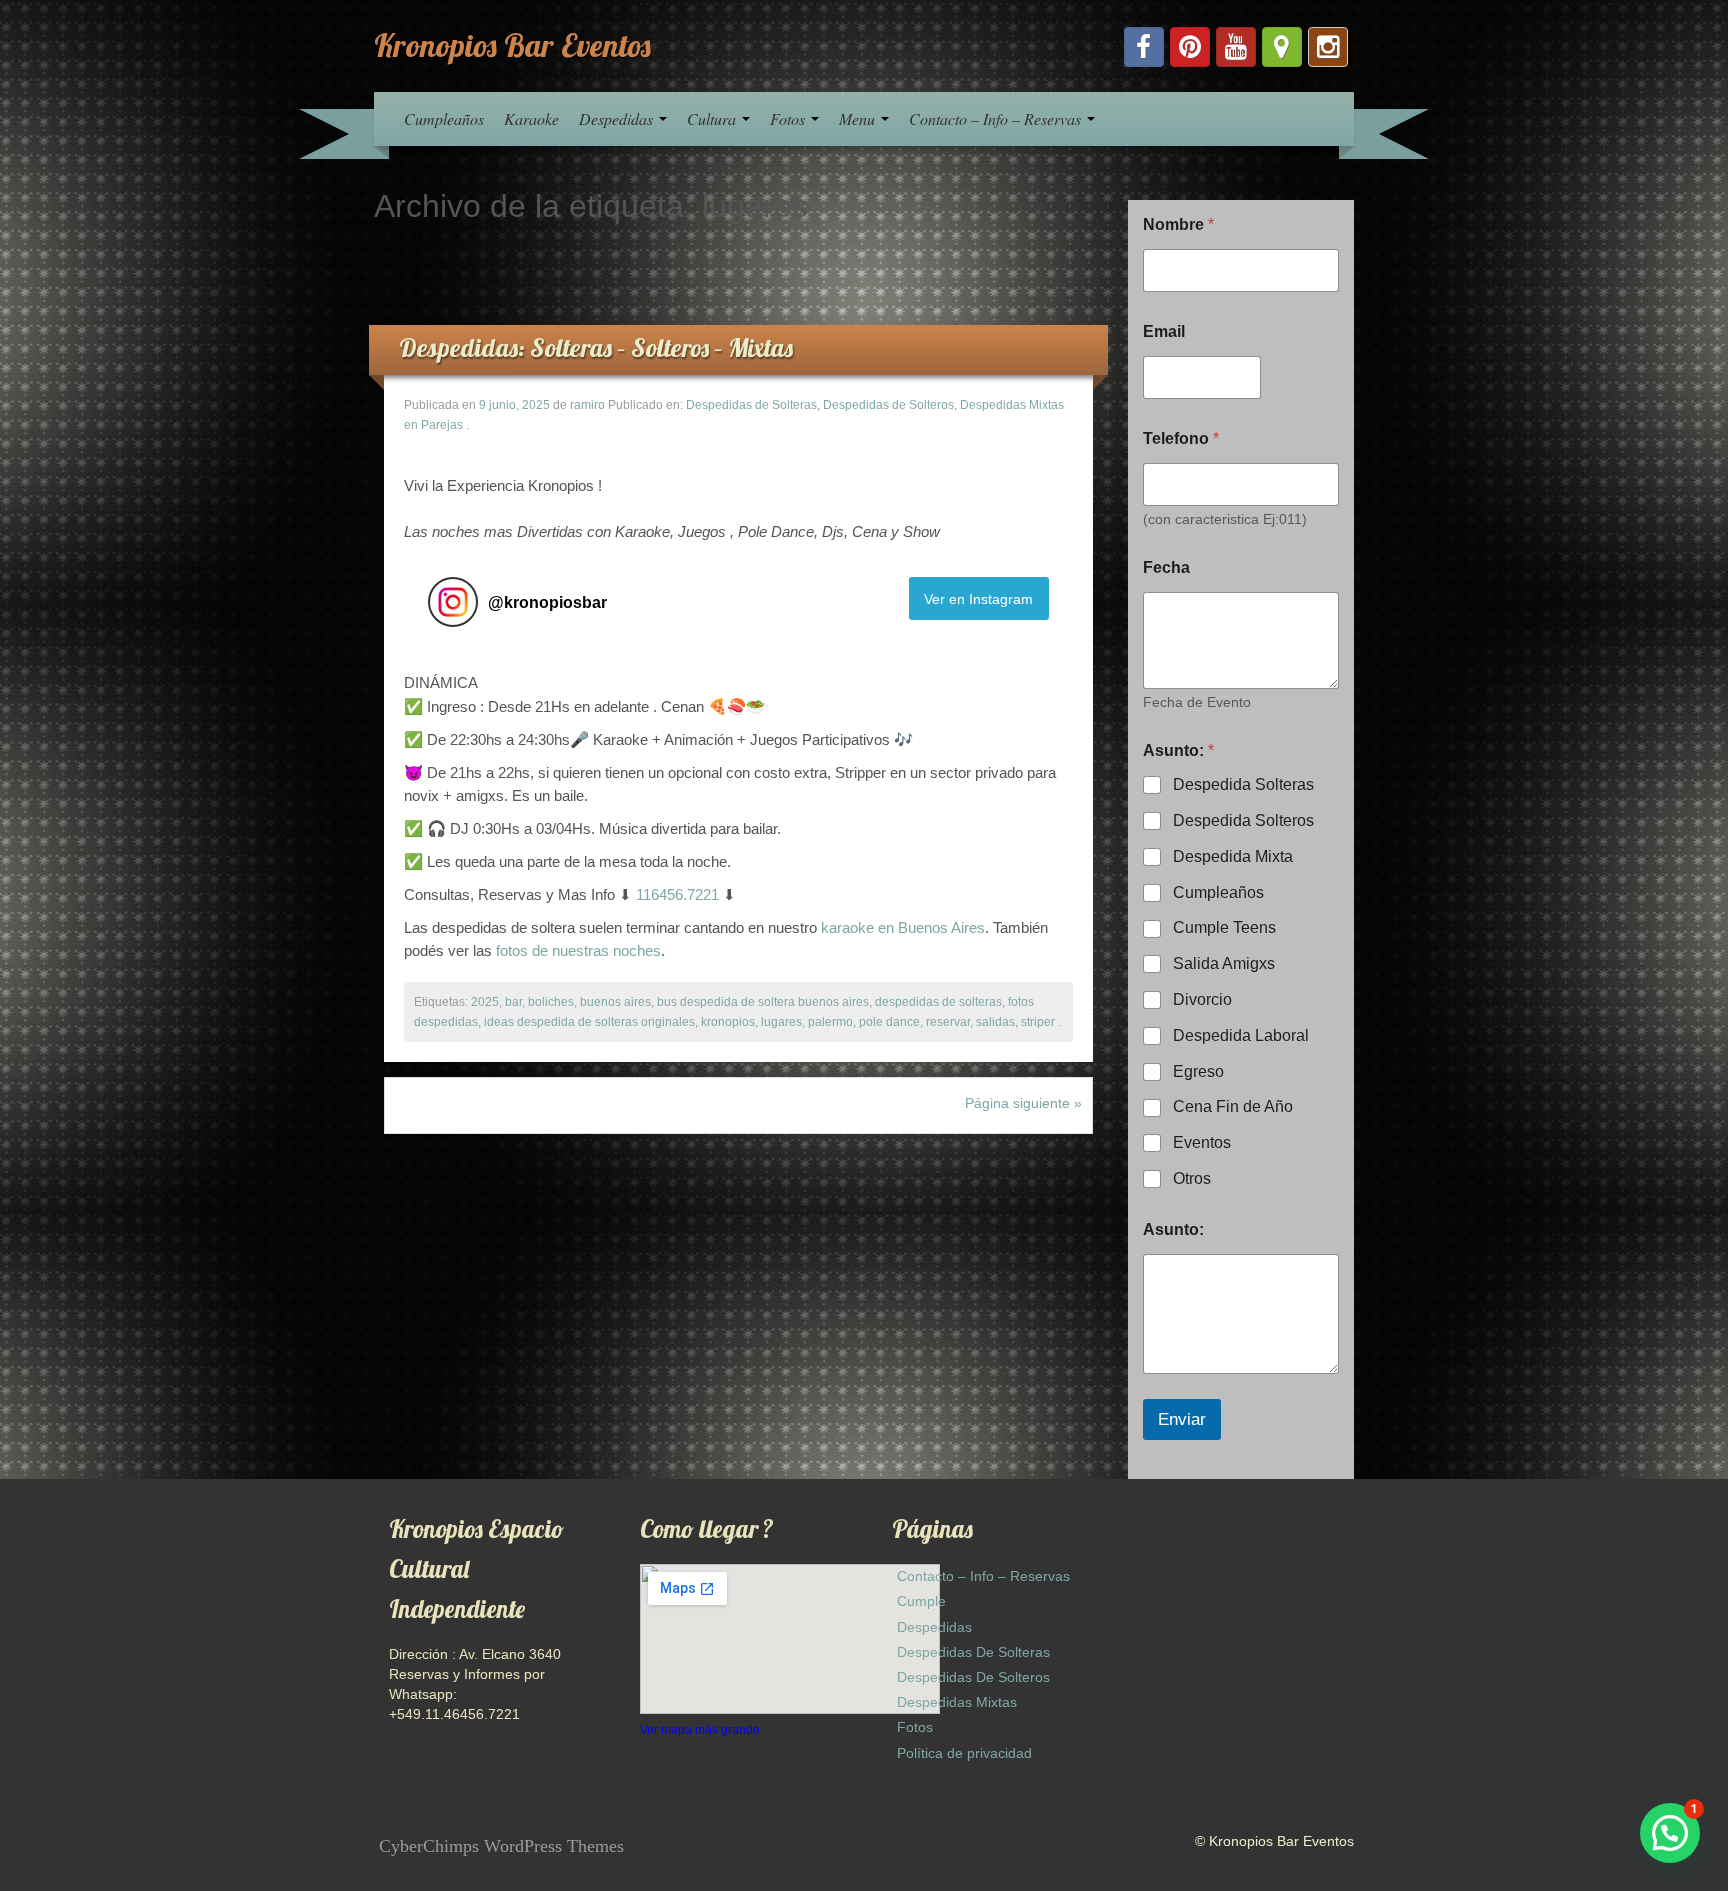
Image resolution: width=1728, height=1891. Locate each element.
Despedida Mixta (1233, 856)
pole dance (889, 1022)
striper (1038, 1022)
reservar (948, 1022)
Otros (1192, 1178)
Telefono (1181, 438)
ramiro (587, 405)
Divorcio (1202, 999)
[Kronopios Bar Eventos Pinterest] (1190, 47)
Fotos (789, 118)
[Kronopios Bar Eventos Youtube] (1236, 47)
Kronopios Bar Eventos (512, 45)
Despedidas (618, 118)
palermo (830, 1022)
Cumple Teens (1224, 927)
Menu (859, 118)
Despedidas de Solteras (751, 405)
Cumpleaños (444, 118)
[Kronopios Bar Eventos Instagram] (1328, 47)
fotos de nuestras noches (578, 950)
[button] (1670, 1833)
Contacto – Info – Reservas (997, 118)
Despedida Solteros (1243, 820)
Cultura (713, 118)
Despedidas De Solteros (973, 1677)
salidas (995, 1022)
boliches (551, 1002)
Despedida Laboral (1241, 1035)
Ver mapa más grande (700, 1730)
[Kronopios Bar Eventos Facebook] (1144, 47)
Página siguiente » (1023, 1103)
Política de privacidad (964, 1753)
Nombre (1178, 224)
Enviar (1182, 1419)
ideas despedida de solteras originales (589, 1022)
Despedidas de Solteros (888, 405)
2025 (485, 1002)
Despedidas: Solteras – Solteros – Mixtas (596, 347)
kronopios (728, 1022)
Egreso (1198, 1071)
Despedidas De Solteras (973, 1652)
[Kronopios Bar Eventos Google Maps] (1282, 47)
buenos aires (615, 1002)
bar (513, 1002)
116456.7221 (677, 894)
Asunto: (1173, 1229)
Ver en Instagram (978, 599)
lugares (781, 1022)
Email (1164, 331)
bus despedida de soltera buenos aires (763, 1002)
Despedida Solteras (1243, 784)
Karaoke (531, 118)
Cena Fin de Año (1233, 1106)
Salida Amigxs (1224, 963)
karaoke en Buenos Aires (903, 927)
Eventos (1202, 1142)
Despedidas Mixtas (957, 1702)
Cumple (921, 1601)
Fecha (1166, 567)
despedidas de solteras (938, 1002)
